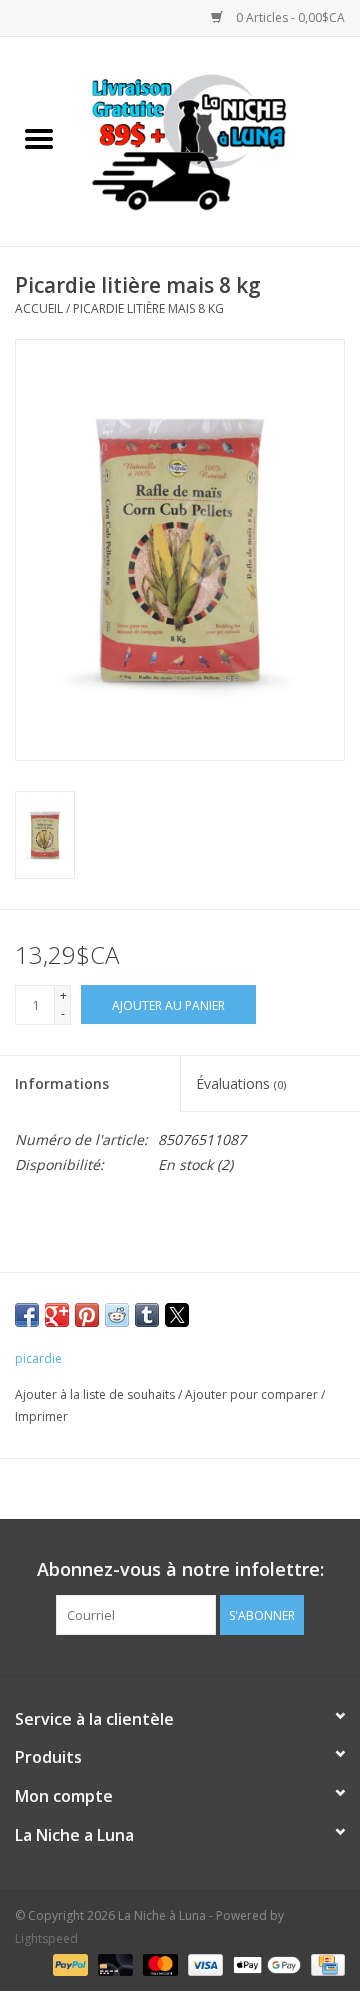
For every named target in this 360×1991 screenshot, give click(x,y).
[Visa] (203, 1963)
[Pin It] (87, 1315)
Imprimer (41, 1416)
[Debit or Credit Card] (113, 1963)
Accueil (39, 308)
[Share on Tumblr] (147, 1315)
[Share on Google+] (57, 1315)
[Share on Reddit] (117, 1315)
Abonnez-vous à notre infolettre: (180, 1569)
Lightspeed (46, 1938)
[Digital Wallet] (264, 1963)
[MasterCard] (158, 1963)
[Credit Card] (324, 1963)
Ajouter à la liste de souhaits (96, 1394)
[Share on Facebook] (27, 1315)
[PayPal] (68, 1963)
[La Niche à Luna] (219, 139)
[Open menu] (39, 138)
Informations (62, 1083)
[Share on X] (177, 1315)
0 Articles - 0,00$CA (289, 17)
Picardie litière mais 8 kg (148, 308)
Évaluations (241, 1083)
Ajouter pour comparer (253, 1394)
